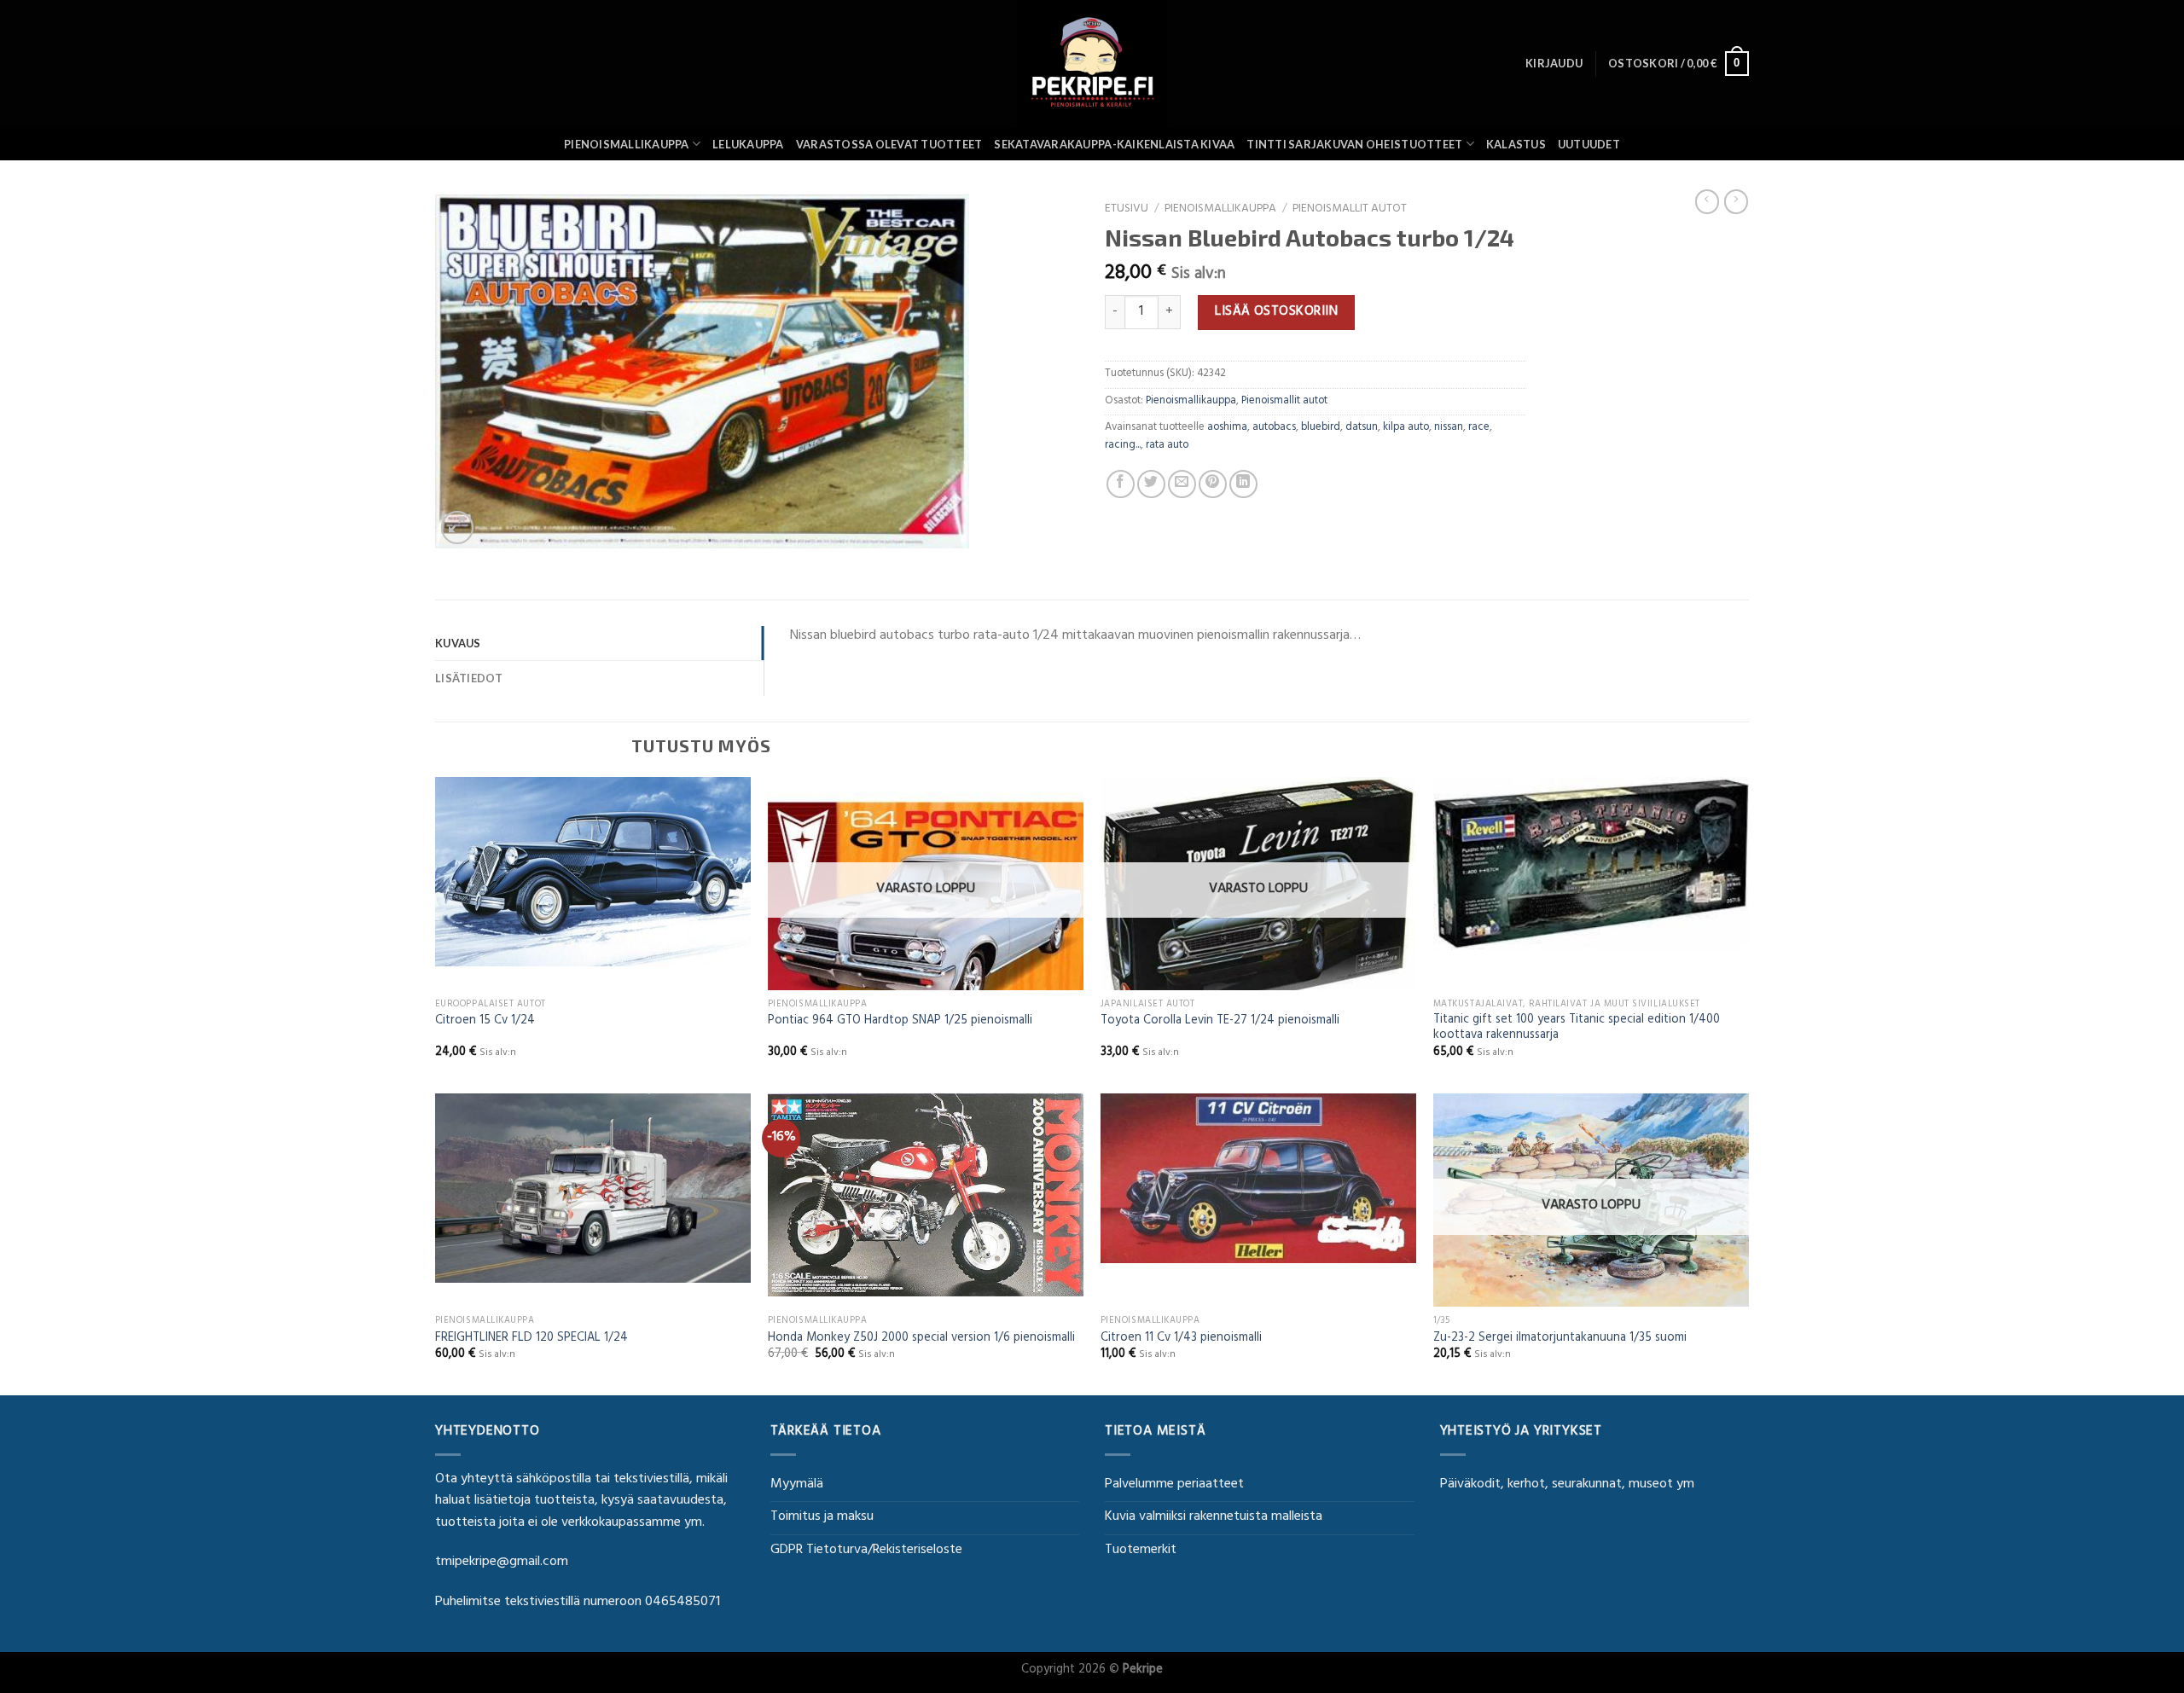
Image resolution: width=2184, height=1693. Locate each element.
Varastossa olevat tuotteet (889, 144)
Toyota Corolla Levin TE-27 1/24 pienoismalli (1220, 1022)
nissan (1449, 428)
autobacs (1274, 428)
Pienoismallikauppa (627, 144)
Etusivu (1127, 210)
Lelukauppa (748, 144)
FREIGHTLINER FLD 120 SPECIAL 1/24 (531, 1339)
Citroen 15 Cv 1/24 (485, 1022)
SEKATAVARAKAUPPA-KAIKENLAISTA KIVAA (1114, 144)
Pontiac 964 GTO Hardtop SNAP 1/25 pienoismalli (900, 1022)
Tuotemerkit (1141, 1551)
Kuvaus (458, 643)
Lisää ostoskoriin (1276, 312)
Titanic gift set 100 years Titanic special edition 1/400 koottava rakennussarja (1577, 1029)
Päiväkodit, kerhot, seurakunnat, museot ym (1567, 1485)
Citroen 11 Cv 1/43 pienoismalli (1181, 1339)
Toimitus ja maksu (822, 1517)
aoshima (1227, 428)
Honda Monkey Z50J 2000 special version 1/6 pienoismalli (921, 1339)
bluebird (1321, 428)
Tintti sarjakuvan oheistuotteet (1354, 144)
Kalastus (1516, 144)
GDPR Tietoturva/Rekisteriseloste (866, 1551)
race (1479, 428)
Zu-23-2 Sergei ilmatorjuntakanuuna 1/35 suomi (1560, 1339)
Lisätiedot (469, 678)
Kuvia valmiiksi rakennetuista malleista (1214, 1517)
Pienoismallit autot (1350, 210)
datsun (1362, 428)
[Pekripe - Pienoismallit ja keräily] (1092, 64)
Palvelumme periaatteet (1174, 1485)
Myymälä (797, 1485)
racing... (1123, 446)
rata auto (1167, 446)
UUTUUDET (1589, 144)
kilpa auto (1406, 428)
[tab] (599, 643)
